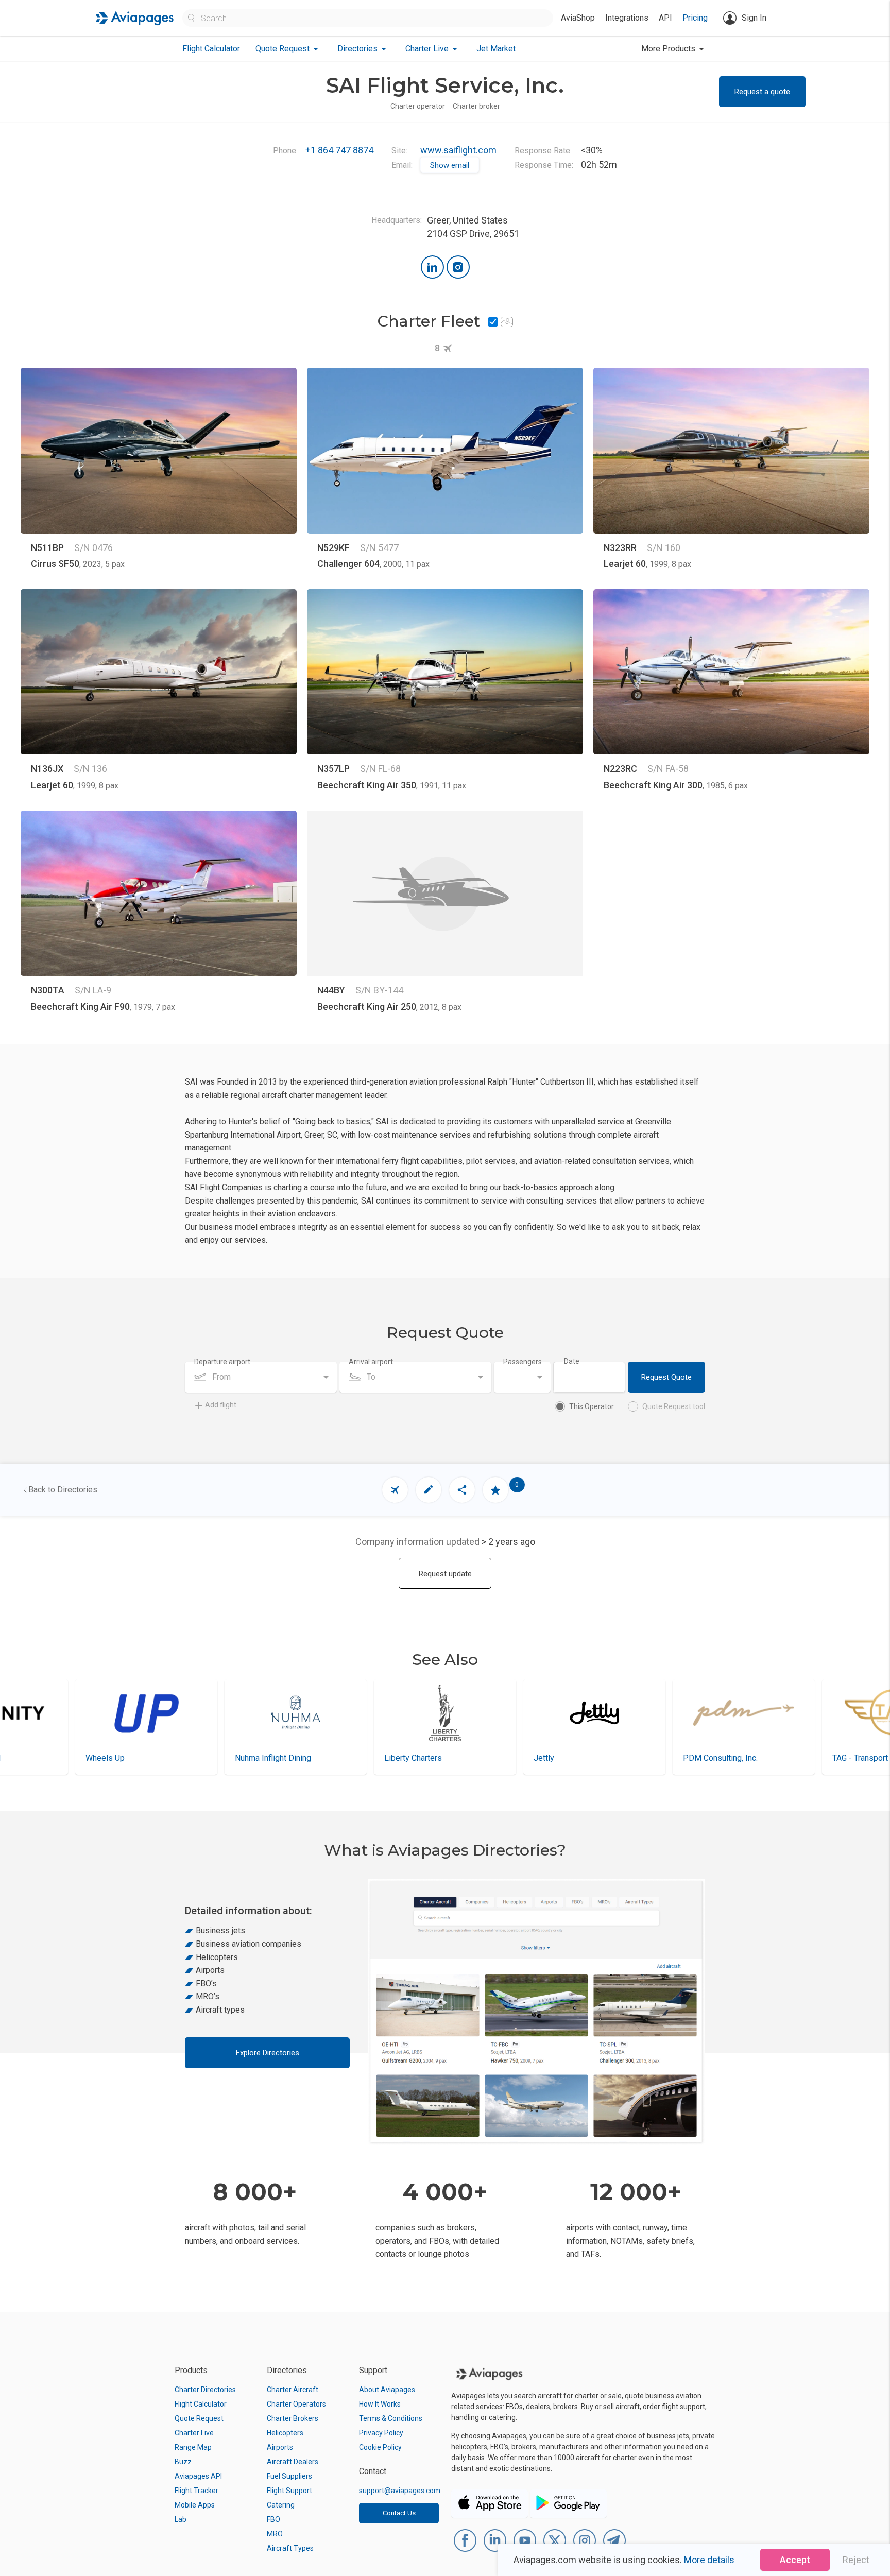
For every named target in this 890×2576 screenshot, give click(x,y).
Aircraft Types (290, 2548)
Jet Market (496, 49)
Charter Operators (296, 2404)
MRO (275, 2534)
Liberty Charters (264, 1758)
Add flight (221, 1405)
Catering (281, 2505)
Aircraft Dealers (293, 2462)
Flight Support (289, 2491)
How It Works (380, 2404)
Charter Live (194, 2433)
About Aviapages (387, 2390)
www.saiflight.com (458, 150)
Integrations (627, 18)
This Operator (592, 1406)
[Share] (462, 1490)
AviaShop (578, 18)
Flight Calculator (211, 49)
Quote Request (199, 2418)
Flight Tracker (196, 2491)
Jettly (395, 1758)
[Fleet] (395, 1490)
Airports (280, 2447)
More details (709, 2560)
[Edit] (429, 1490)
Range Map (193, 2447)
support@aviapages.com (400, 2491)
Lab (181, 2519)
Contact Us (399, 2513)
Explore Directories (268, 2053)
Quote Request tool (674, 1406)
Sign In (754, 18)
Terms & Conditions (391, 2418)
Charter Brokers (293, 2418)
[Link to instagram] (458, 267)
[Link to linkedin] (432, 267)
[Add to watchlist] (495, 1490)
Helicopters (285, 2433)
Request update (445, 1574)
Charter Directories (205, 2390)
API (665, 18)
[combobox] (261, 1377)
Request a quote (762, 92)
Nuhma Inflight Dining (124, 1758)
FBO (273, 2519)
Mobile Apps (195, 2505)
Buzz (183, 2462)
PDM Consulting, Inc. (571, 1758)
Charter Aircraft (293, 2390)
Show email (450, 165)
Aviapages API (198, 2476)
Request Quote (666, 1377)
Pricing (695, 18)
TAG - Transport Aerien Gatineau (740, 1758)
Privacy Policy (381, 2433)
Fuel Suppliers (289, 2476)
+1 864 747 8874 (339, 150)
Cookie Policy (380, 2447)
